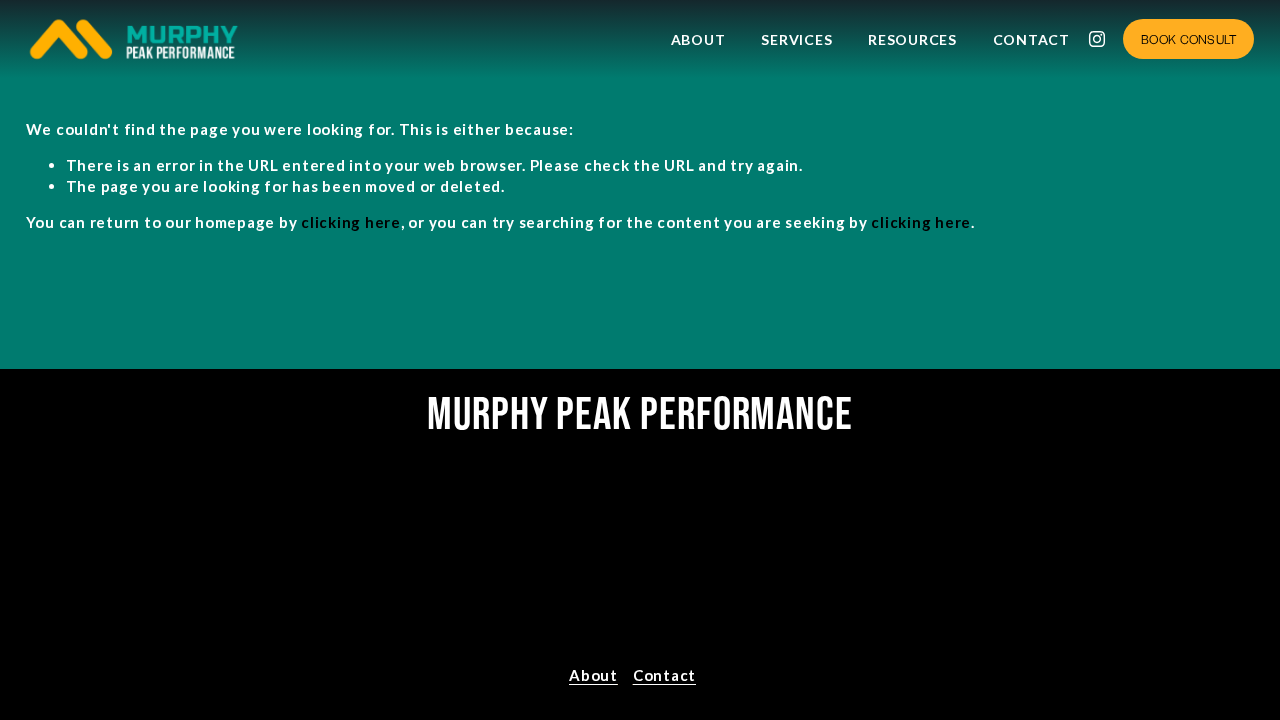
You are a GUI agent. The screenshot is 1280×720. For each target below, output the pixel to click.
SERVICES (796, 39)
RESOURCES (912, 39)
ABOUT (698, 39)
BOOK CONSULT (1188, 39)
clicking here (351, 222)
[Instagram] (1097, 39)
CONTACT (1031, 39)
